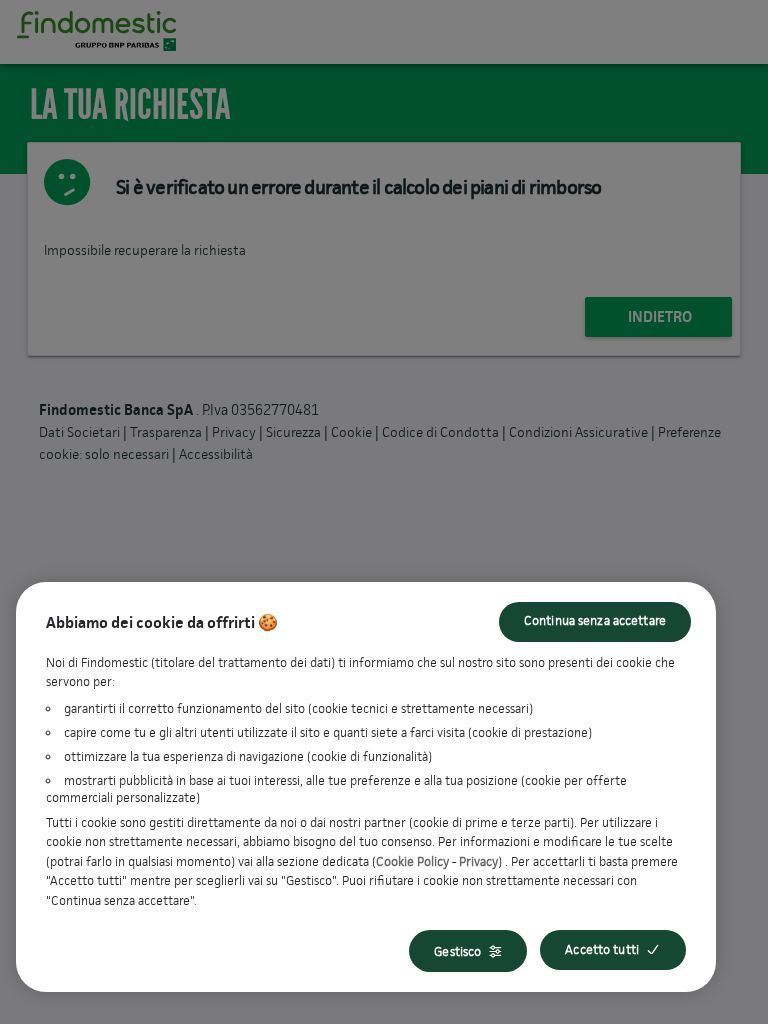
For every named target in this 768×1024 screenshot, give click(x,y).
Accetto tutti (602, 949)
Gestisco (457, 951)
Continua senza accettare (595, 620)
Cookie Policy (412, 861)
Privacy (478, 861)
